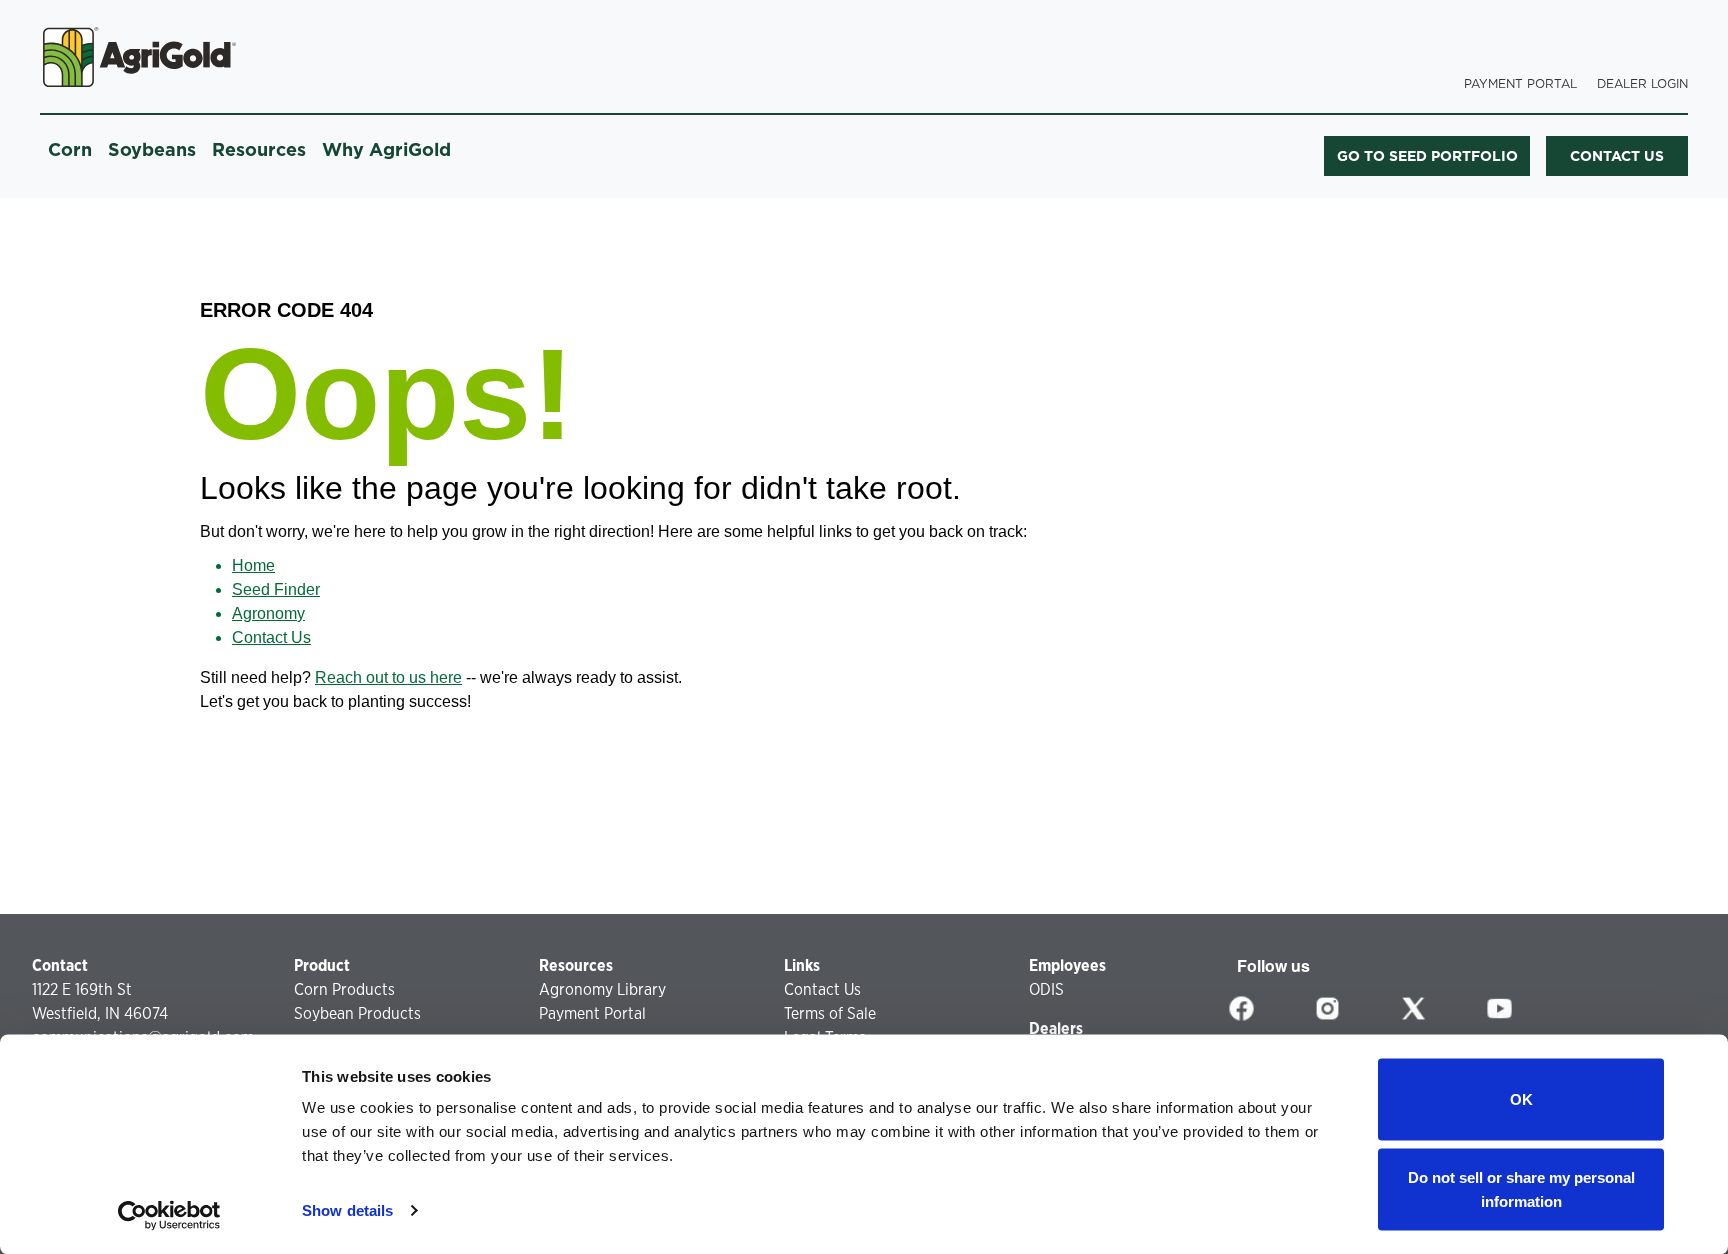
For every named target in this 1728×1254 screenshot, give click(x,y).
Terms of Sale (830, 1013)
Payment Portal (1520, 84)
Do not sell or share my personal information (1521, 1188)
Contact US (1617, 156)
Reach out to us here (388, 677)
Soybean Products (357, 1013)
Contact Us (271, 637)
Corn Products (344, 989)
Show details (347, 1210)
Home (253, 565)
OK (1521, 1099)
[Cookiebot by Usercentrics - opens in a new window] (169, 1215)
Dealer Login (1642, 84)
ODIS (1046, 989)
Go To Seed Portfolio (1427, 156)
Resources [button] (259, 149)
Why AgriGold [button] (386, 149)
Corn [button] (70, 149)
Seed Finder (276, 589)
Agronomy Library (602, 989)
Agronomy (268, 613)
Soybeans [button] (152, 149)
